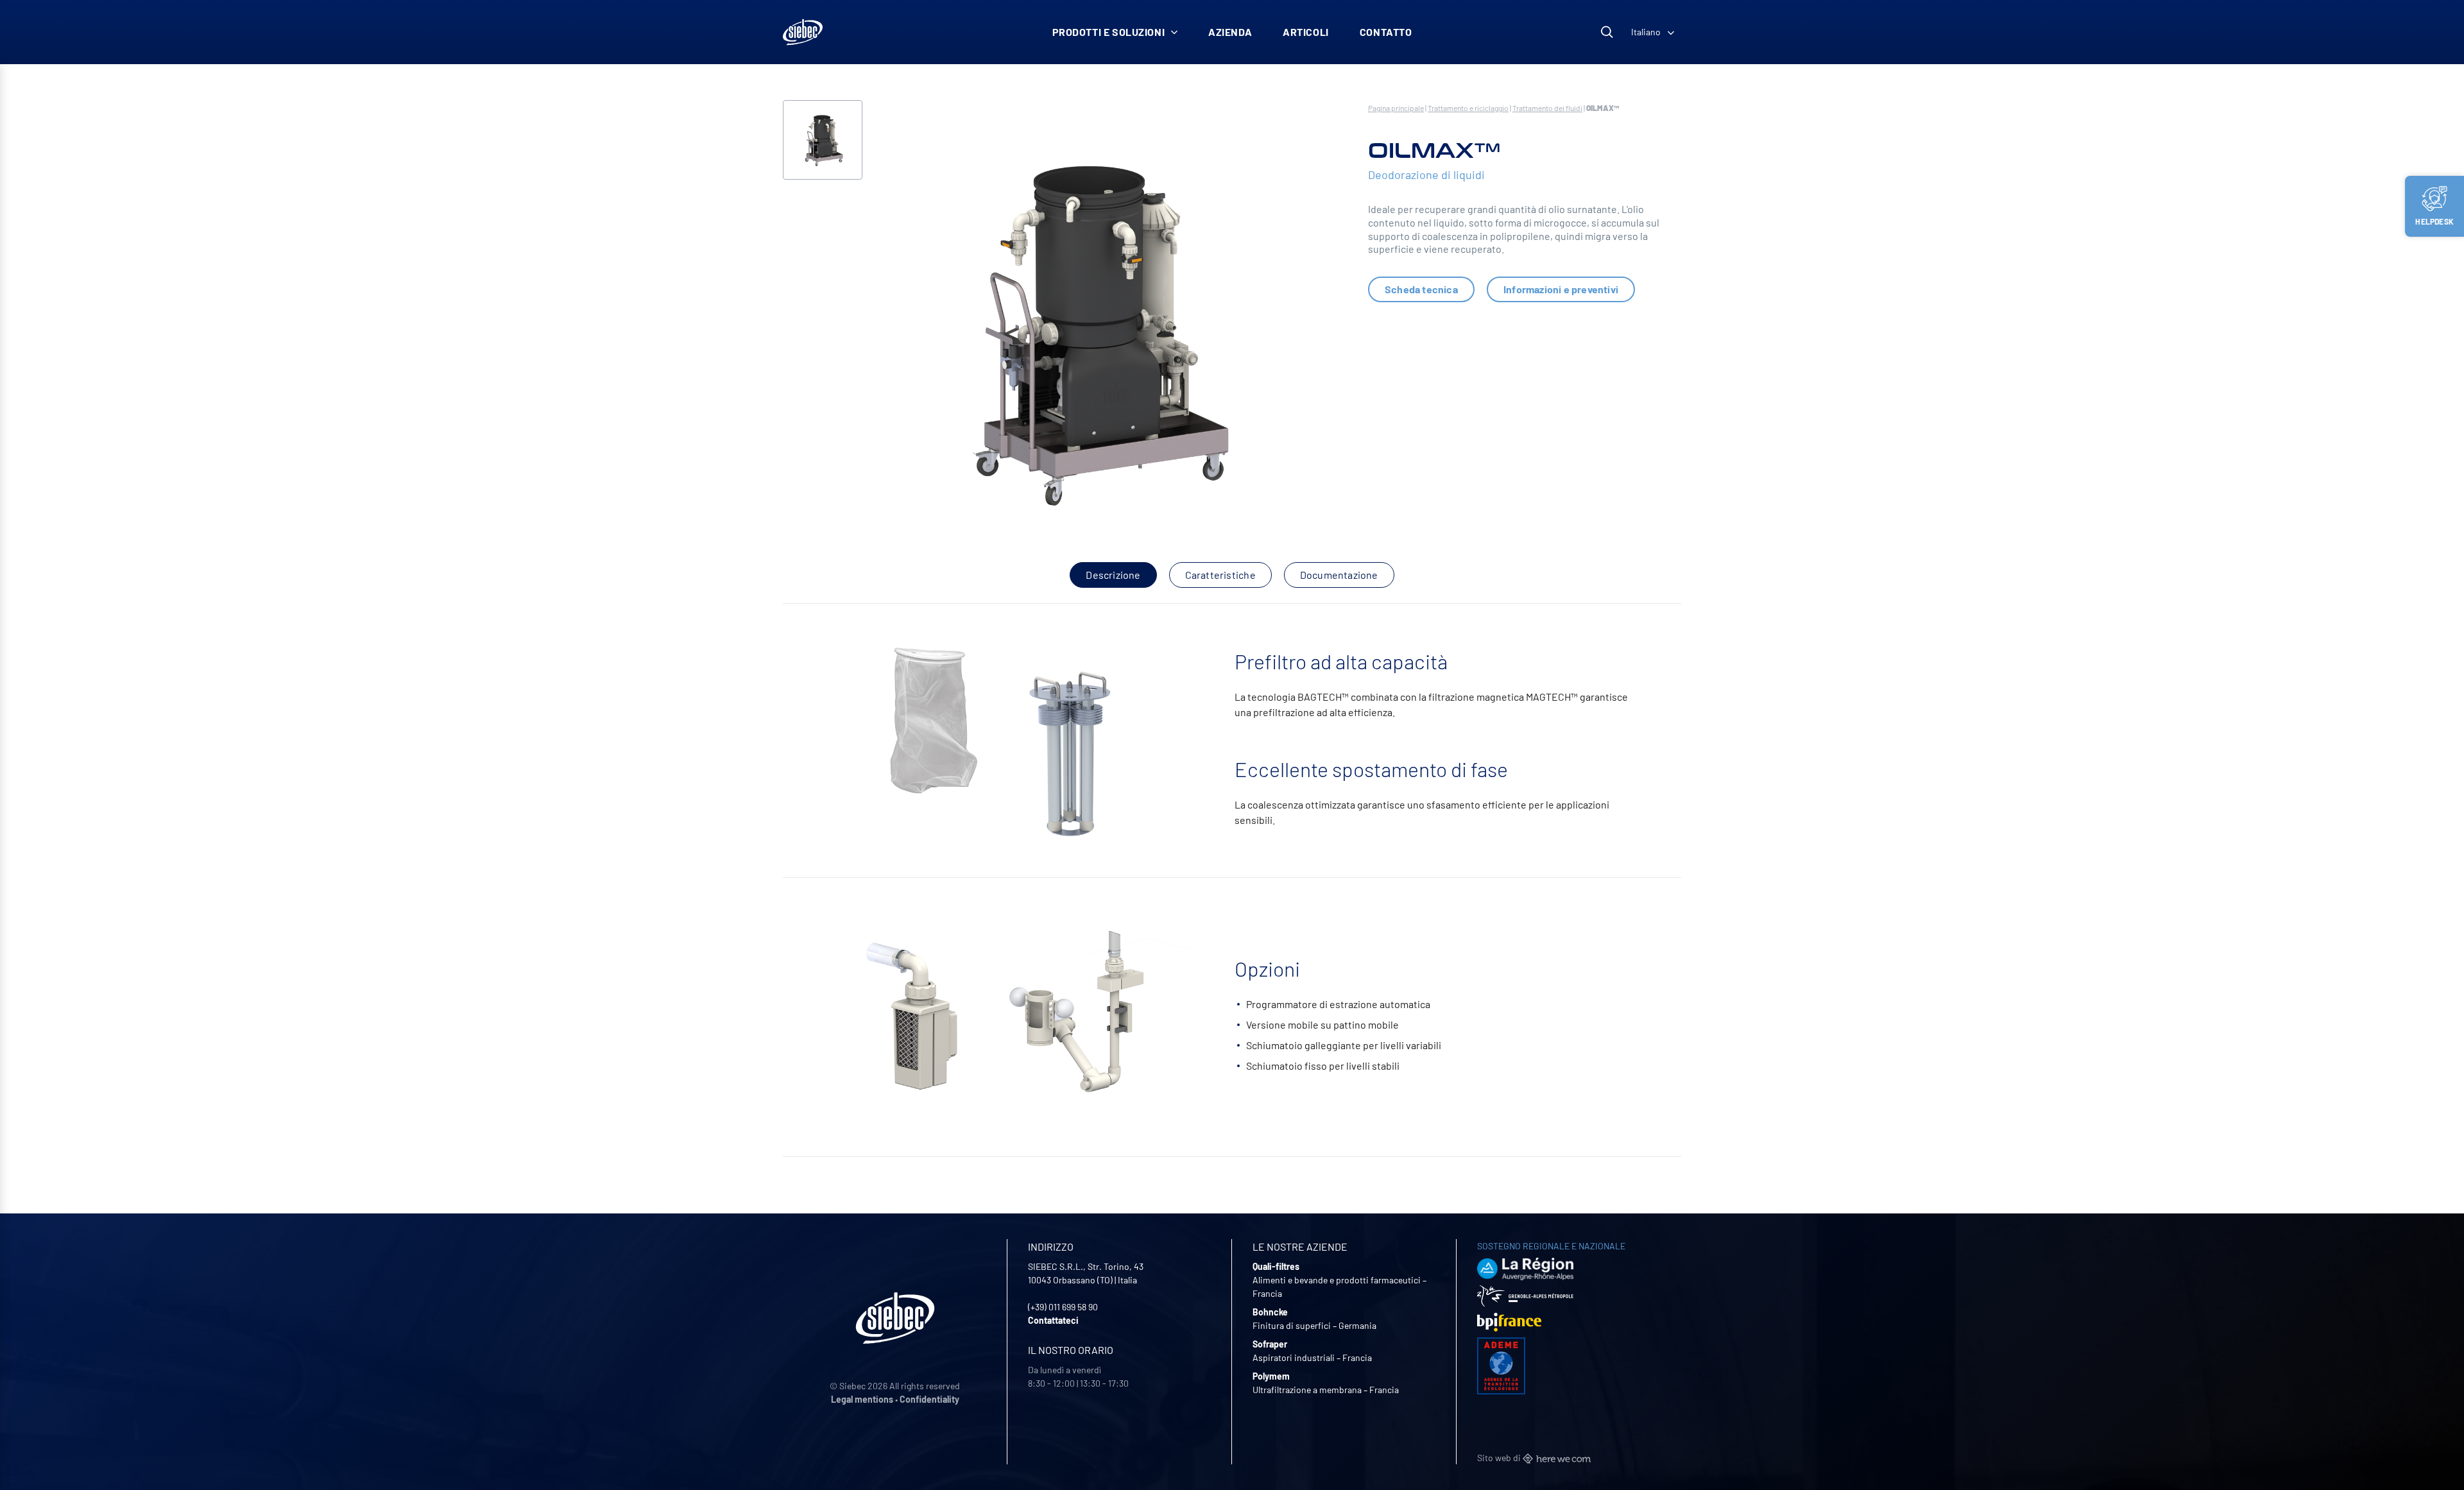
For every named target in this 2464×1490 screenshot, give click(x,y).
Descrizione (1113, 575)
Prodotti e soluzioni (1109, 32)
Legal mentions (862, 1399)
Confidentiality (929, 1399)
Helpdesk (2434, 221)
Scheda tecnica (1421, 289)
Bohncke (1270, 1312)
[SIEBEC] (803, 32)
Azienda (1230, 32)
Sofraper (1270, 1344)
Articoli (1306, 32)
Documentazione (1339, 575)
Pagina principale (1396, 108)
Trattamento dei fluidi (1547, 108)
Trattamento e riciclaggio (1468, 108)
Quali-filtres (1276, 1266)
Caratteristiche (1220, 575)
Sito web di (1500, 1458)
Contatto (1386, 32)
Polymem (1271, 1376)
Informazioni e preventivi (1561, 289)
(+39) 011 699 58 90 (1063, 1307)
